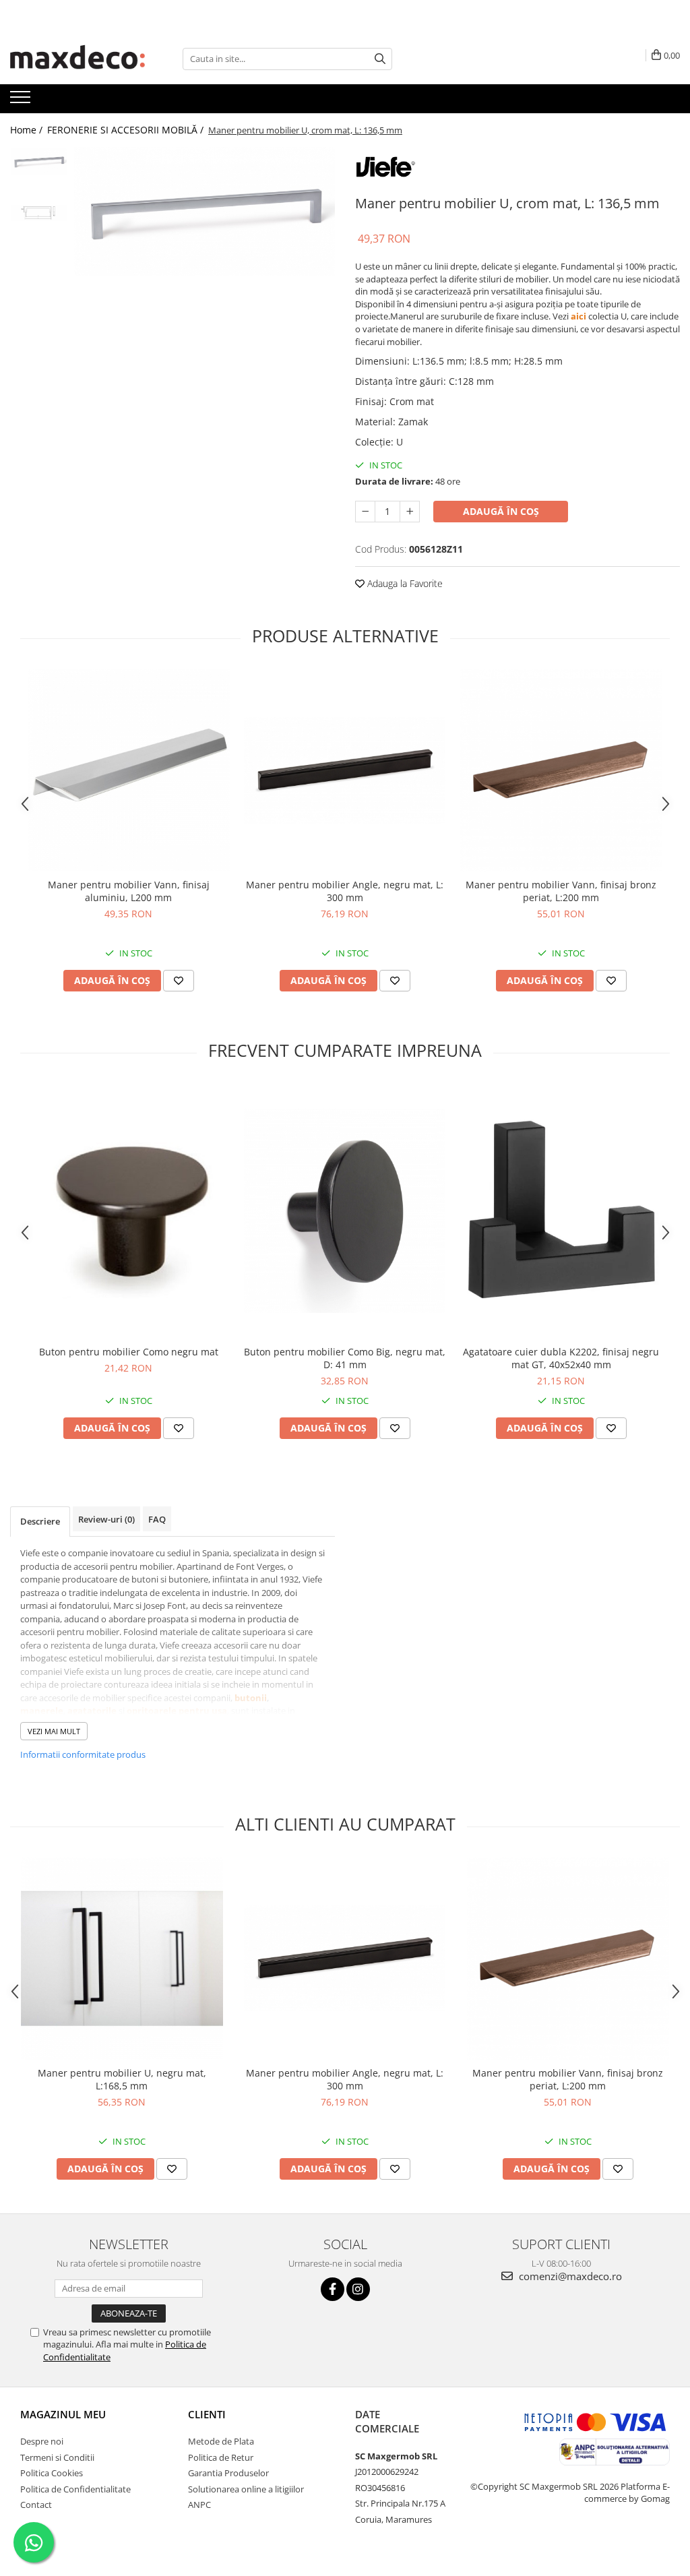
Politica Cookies (52, 2473)
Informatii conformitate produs (83, 1754)
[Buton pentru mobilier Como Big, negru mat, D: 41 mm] (345, 1211)
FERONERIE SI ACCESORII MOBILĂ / (127, 130)
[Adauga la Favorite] (179, 981)
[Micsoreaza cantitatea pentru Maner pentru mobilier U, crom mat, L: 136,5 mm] (365, 512)
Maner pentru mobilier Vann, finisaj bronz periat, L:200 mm (561, 891)
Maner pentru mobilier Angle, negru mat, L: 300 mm (345, 891)
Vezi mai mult (54, 1731)
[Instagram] (358, 2289)
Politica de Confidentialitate (75, 2489)
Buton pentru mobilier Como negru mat (129, 1352)
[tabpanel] (205, 211)
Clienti (207, 2414)
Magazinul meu (63, 2414)
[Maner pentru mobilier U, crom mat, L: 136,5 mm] (205, 211)
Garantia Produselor (228, 2473)
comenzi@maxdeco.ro (569, 2276)
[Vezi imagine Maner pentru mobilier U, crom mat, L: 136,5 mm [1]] (39, 213)
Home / (28, 130)
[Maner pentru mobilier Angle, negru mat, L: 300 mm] (345, 770)
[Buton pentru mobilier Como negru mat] (129, 1211)
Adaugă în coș (501, 511)
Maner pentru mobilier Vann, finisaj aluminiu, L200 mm (129, 891)
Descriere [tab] (40, 1521)
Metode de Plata (221, 2441)
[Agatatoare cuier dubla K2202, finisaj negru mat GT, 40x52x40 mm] (561, 1211)
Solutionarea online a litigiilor (246, 2489)
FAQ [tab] (157, 1519)
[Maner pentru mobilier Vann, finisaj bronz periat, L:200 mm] (561, 770)
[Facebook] (333, 2289)
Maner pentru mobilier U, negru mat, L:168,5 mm (122, 2079)
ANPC (199, 2505)
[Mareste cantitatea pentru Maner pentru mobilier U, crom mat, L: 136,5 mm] (410, 512)
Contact (36, 2505)
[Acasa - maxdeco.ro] (77, 59)
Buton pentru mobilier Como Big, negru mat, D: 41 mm (345, 1358)
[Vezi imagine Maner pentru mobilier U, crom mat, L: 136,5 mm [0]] (39, 161)
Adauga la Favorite (404, 583)
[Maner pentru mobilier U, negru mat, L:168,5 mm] (122, 1959)
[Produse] (22, 101)
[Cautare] (380, 59)
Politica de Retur (221, 2457)
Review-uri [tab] (106, 1519)
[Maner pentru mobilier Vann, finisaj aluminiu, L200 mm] (129, 770)
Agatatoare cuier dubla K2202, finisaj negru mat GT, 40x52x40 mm (561, 1358)
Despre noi (42, 2441)
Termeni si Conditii (57, 2457)
